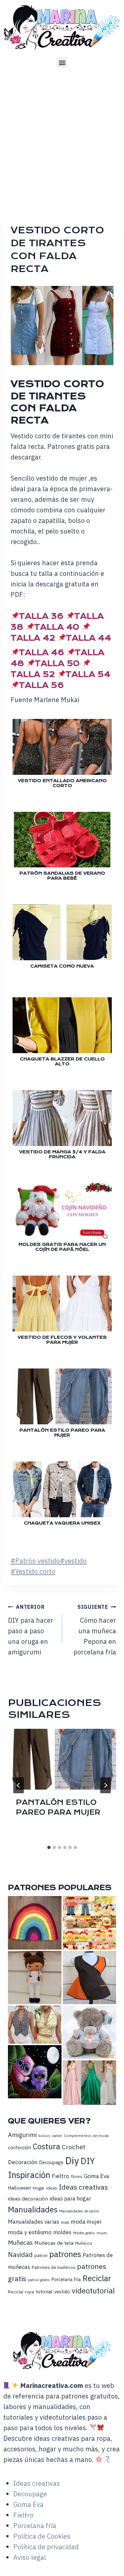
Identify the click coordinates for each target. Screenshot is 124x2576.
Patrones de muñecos (54, 2267)
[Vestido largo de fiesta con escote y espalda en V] (90, 2083)
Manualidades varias (34, 2222)
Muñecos (84, 2243)
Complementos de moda (86, 2136)
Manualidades (33, 2209)
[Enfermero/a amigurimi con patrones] (35, 1978)
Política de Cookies (42, 2536)
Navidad (20, 2255)
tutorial (44, 2291)
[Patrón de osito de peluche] (90, 2032)
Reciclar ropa (21, 2292)
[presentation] (62, 1759)
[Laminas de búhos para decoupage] (35, 2072)
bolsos (44, 2136)
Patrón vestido (35, 1561)
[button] (62, 63)
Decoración (23, 2162)
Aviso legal (30, 2557)
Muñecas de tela (54, 2243)
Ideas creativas (83, 2187)
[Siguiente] (105, 1785)
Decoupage (51, 2162)
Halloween (20, 2188)
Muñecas (20, 2242)
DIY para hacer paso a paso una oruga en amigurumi (31, 1630)
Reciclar (97, 2278)
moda (65, 2222)
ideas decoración (28, 2199)
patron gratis (39, 2280)
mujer (102, 2233)
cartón (57, 2136)
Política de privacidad (46, 2547)
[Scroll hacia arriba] (118, 2562)
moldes (62, 2232)
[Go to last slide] (19, 1785)
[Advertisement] (62, 140)
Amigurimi (22, 2135)
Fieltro (61, 2176)
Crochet (74, 2147)
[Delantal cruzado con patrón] (90, 1978)
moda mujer (86, 2221)
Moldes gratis (84, 2233)
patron (41, 2255)
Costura (46, 2146)
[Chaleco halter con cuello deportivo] (35, 2024)
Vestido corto (33, 1571)
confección (20, 2147)
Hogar (39, 2188)
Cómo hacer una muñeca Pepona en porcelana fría (95, 1630)
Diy (72, 2160)
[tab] (49, 1847)
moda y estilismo (30, 2232)
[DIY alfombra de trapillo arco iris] (35, 1923)
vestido (73, 1561)
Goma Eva (97, 2176)
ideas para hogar (70, 2199)
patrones (65, 2254)
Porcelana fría (66, 2279)
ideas (52, 2188)
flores (77, 2176)
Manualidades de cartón (79, 2211)
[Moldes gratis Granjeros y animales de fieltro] (90, 1923)
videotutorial (93, 2291)
